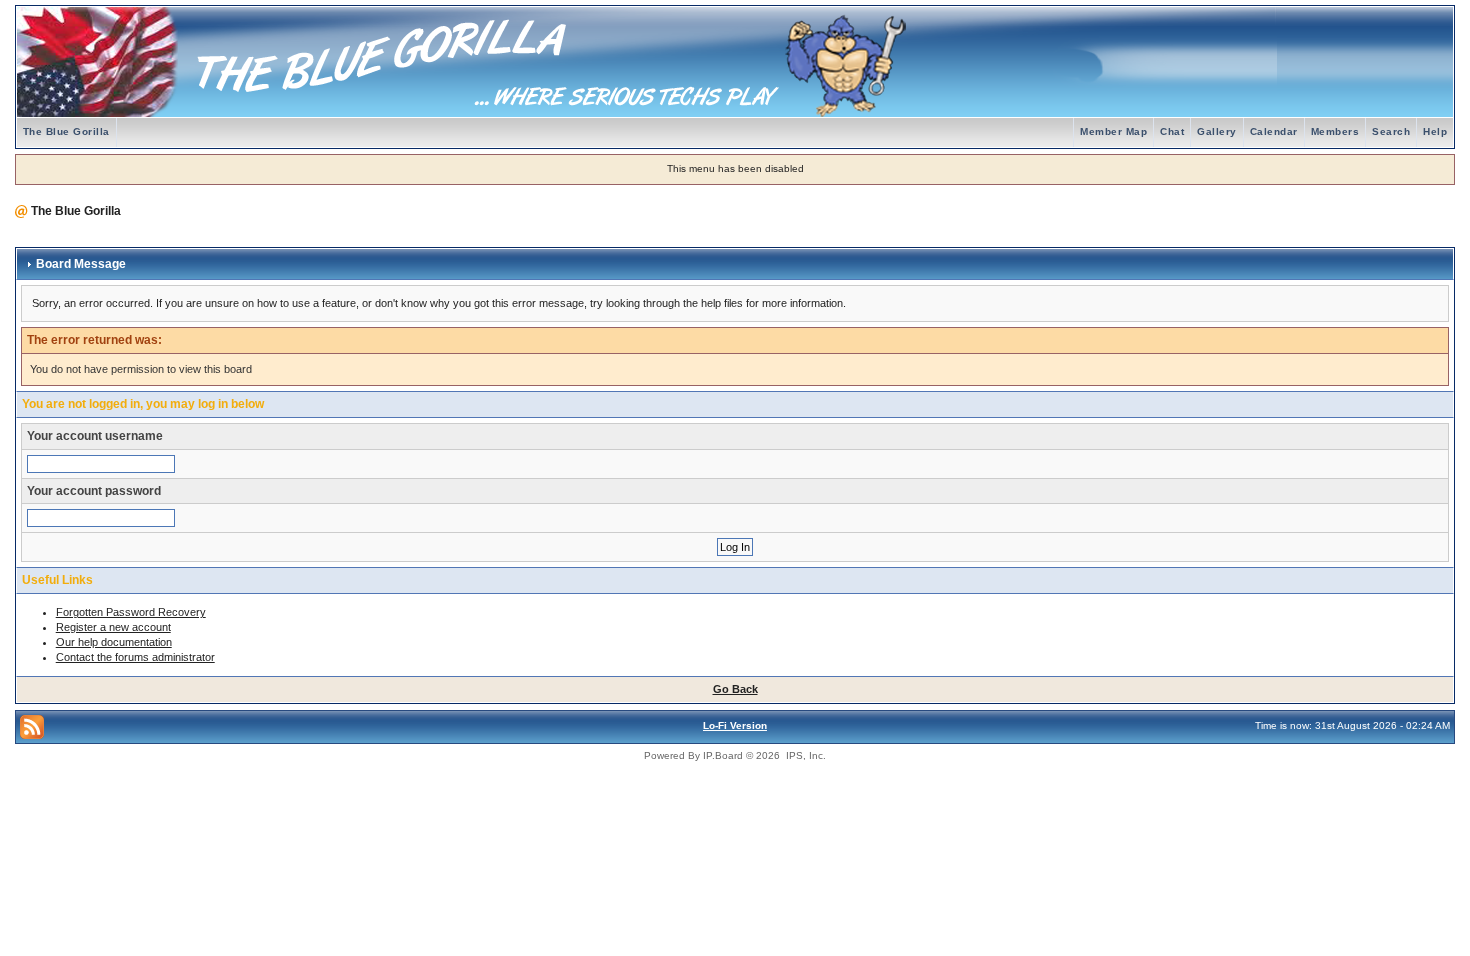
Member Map (1113, 131)
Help (1435, 131)
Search (1391, 131)
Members (1335, 131)
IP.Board (723, 755)
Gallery (1217, 131)
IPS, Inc (804, 755)
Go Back (735, 689)
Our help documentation (114, 642)
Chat (1172, 131)
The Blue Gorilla (66, 131)
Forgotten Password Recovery (131, 612)
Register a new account (113, 627)
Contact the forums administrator (135, 657)
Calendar (1274, 131)
